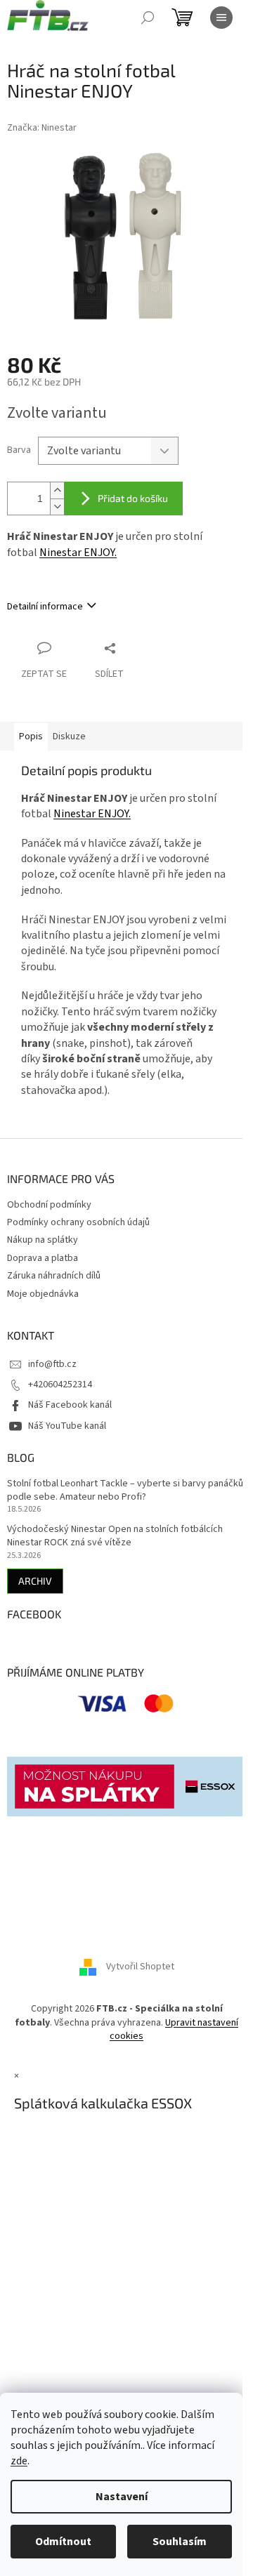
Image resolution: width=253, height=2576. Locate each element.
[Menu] (221, 18)
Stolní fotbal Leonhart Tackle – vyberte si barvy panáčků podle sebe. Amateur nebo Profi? (125, 1491)
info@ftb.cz (52, 1364)
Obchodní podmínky (49, 1205)
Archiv (35, 1581)
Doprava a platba (43, 1258)
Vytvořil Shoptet (140, 1967)
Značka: (42, 128)
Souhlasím (180, 2542)
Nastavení (122, 2497)
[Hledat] (148, 18)
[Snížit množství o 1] (57, 507)
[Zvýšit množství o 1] (57, 490)
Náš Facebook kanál (70, 1405)
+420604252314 (60, 1385)
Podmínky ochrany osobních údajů (78, 1222)
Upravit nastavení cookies (174, 2029)
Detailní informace (45, 607)
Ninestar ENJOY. (78, 553)
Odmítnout (63, 2542)
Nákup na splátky (43, 1240)
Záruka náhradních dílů (54, 1276)
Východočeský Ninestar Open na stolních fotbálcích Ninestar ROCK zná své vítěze (115, 1536)
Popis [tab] (31, 737)
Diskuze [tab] (69, 737)
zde (19, 2461)
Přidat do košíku (133, 498)
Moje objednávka (43, 1294)
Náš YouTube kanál (67, 1426)
